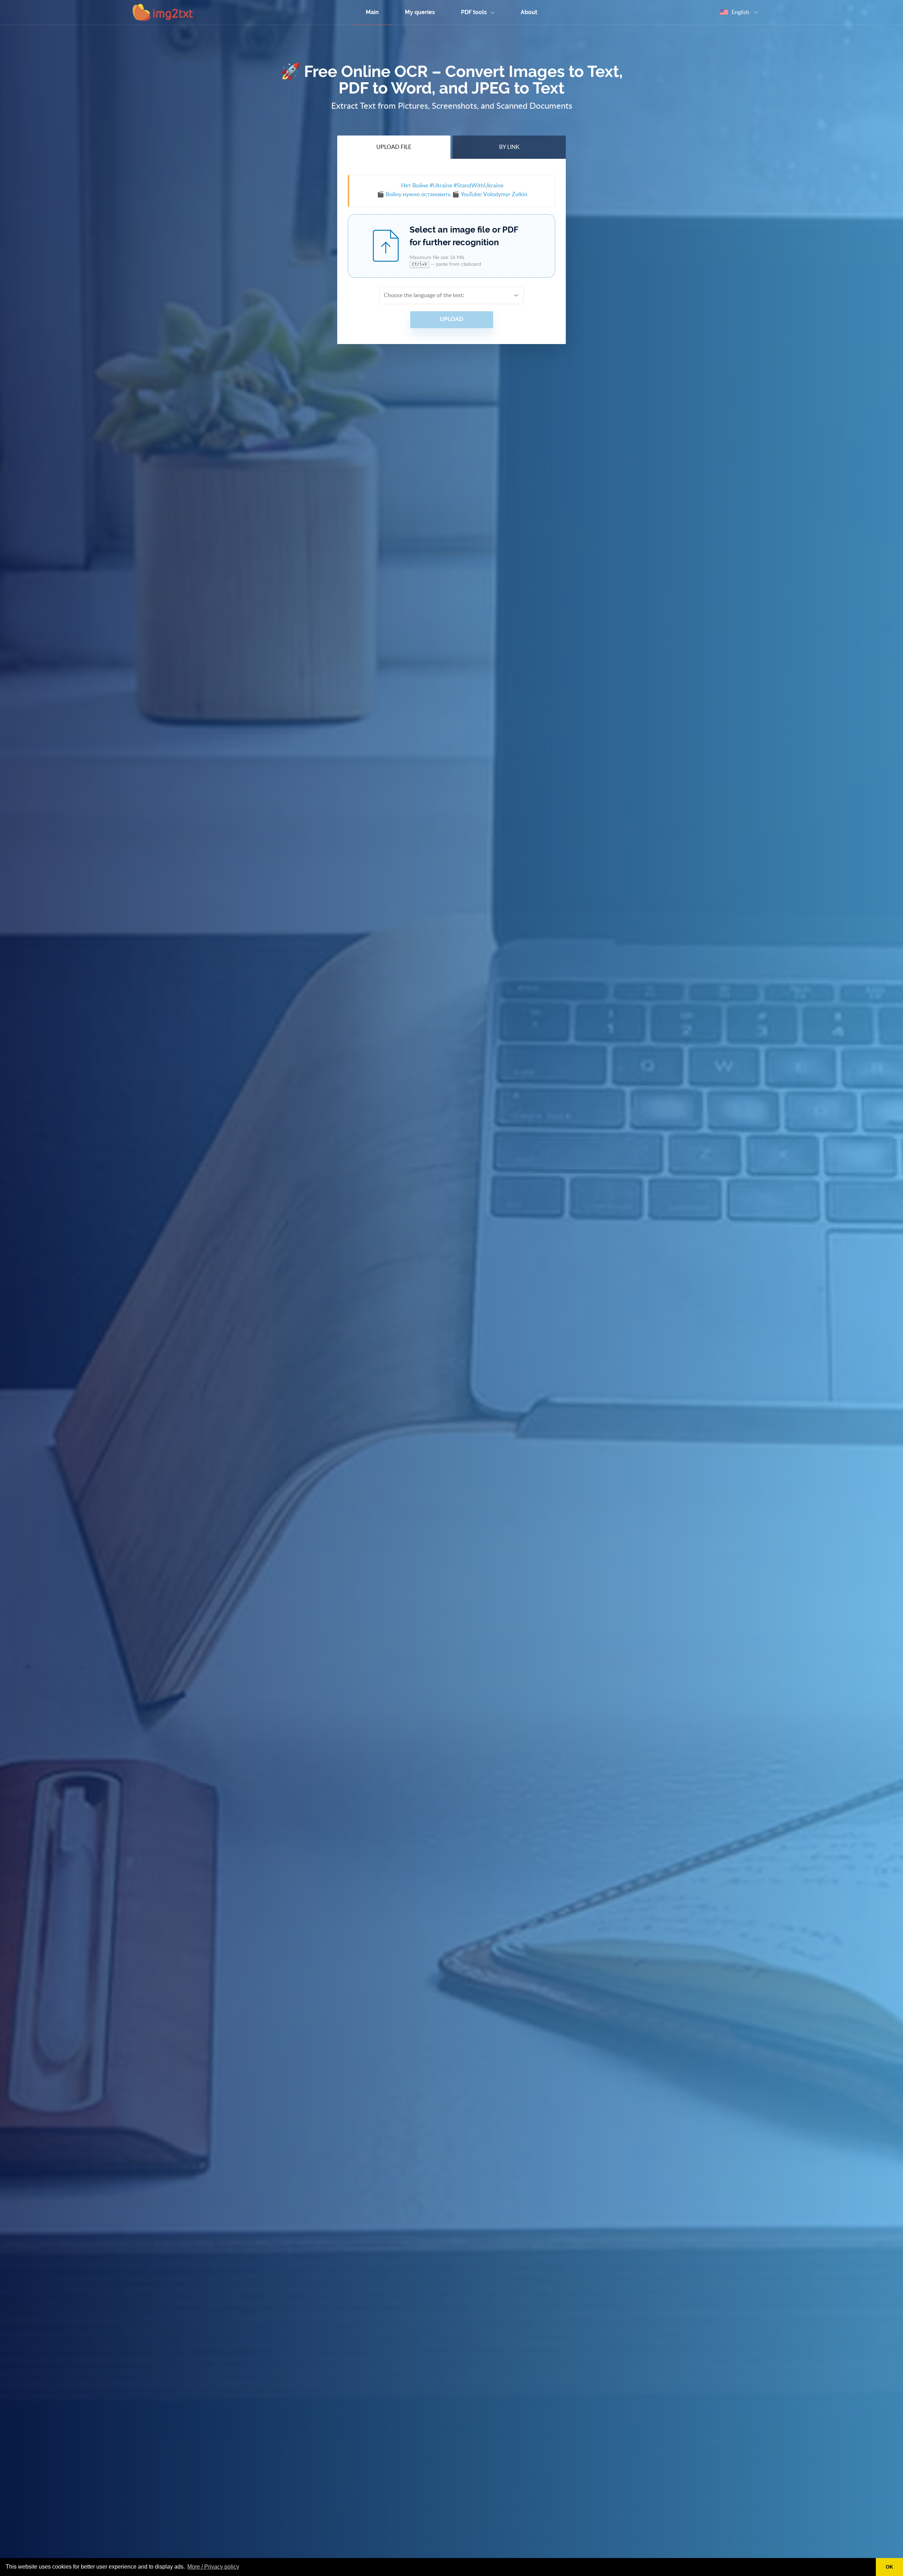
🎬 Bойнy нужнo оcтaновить (414, 194)
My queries (420, 12)
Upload (451, 319)
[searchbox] (447, 295)
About (529, 12)
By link (509, 147)
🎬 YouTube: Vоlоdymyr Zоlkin (490, 194)
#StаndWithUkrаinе (478, 186)
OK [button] (889, 2567)
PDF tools (475, 12)
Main (372, 12)
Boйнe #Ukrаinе (427, 186)
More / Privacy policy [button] (213, 2567)
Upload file (394, 147)
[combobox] (451, 295)
